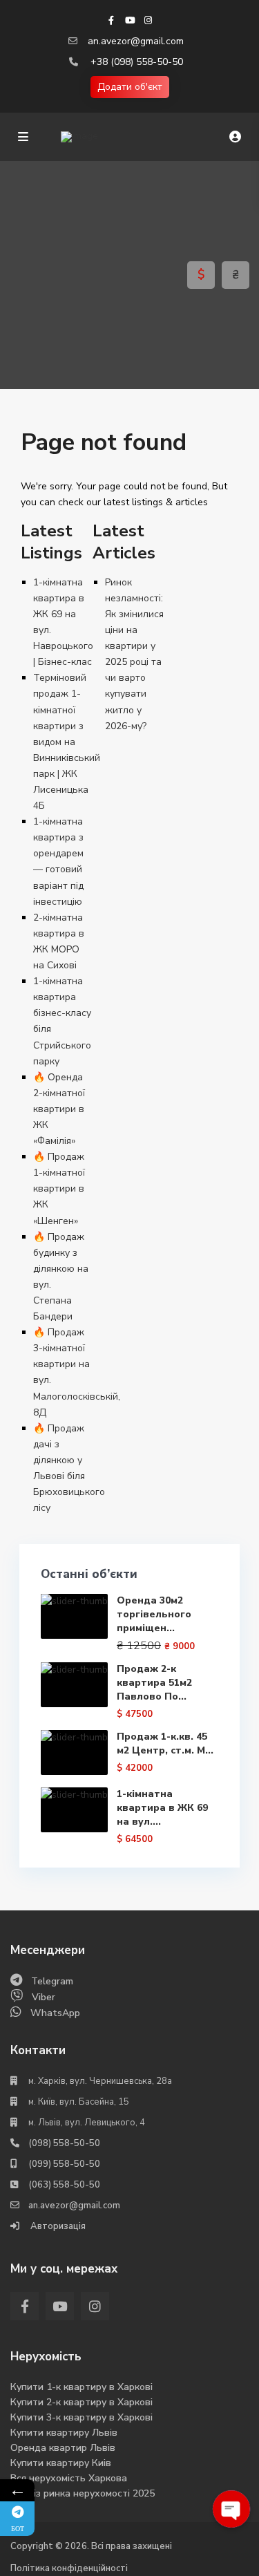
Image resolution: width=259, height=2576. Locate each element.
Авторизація (57, 2226)
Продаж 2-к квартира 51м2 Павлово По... (154, 1683)
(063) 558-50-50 (64, 2185)
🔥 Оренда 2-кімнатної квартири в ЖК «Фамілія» (59, 1109)
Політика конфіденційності (69, 2568)
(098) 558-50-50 (64, 2143)
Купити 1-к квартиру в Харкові (81, 2387)
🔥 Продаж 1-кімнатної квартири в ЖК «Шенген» (59, 1188)
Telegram (52, 1981)
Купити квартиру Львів (64, 2433)
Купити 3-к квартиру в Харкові (81, 2417)
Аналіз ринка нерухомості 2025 (83, 2493)
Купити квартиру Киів (61, 2463)
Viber (44, 1997)
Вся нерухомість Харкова (69, 2478)
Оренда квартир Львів (63, 2448)
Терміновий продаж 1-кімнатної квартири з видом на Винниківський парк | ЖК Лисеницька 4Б (67, 742)
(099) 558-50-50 (64, 2164)
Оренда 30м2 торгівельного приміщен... (154, 1614)
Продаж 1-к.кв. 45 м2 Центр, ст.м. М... (165, 1743)
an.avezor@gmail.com (136, 41)
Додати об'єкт (130, 87)
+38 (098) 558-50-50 (137, 62)
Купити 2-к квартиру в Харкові (81, 2402)
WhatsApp (55, 2013)
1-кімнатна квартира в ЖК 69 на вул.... (162, 1808)
